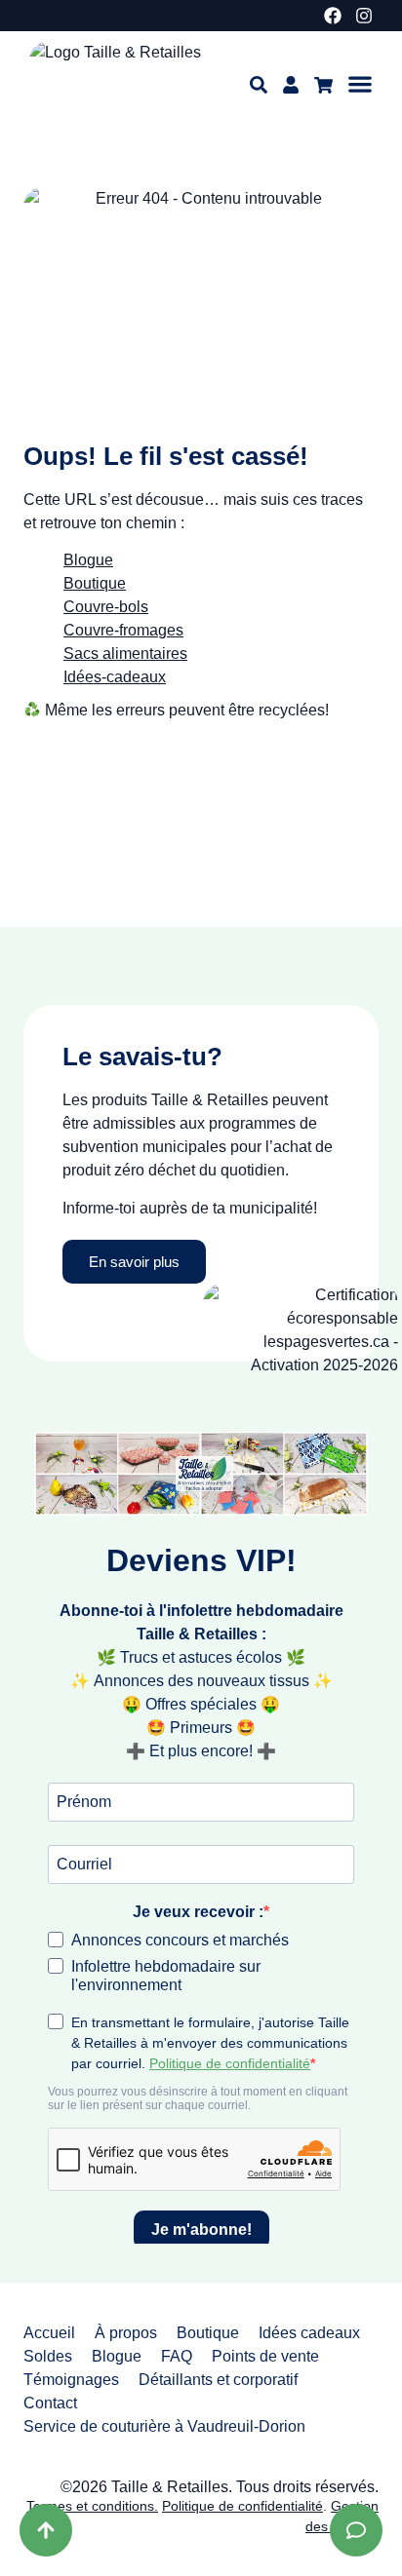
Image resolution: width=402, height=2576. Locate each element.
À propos (126, 2333)
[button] (360, 84)
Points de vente (265, 2356)
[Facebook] (333, 16)
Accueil (49, 2333)
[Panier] (323, 85)
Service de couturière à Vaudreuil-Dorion (164, 2426)
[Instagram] (364, 16)
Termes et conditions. (92, 2506)
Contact (50, 2403)
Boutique (208, 2333)
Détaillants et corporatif (218, 2380)
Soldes (48, 2356)
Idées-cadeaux (115, 677)
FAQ (177, 2356)
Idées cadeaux (309, 2333)
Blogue (88, 560)
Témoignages (71, 2380)
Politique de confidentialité (242, 2506)
